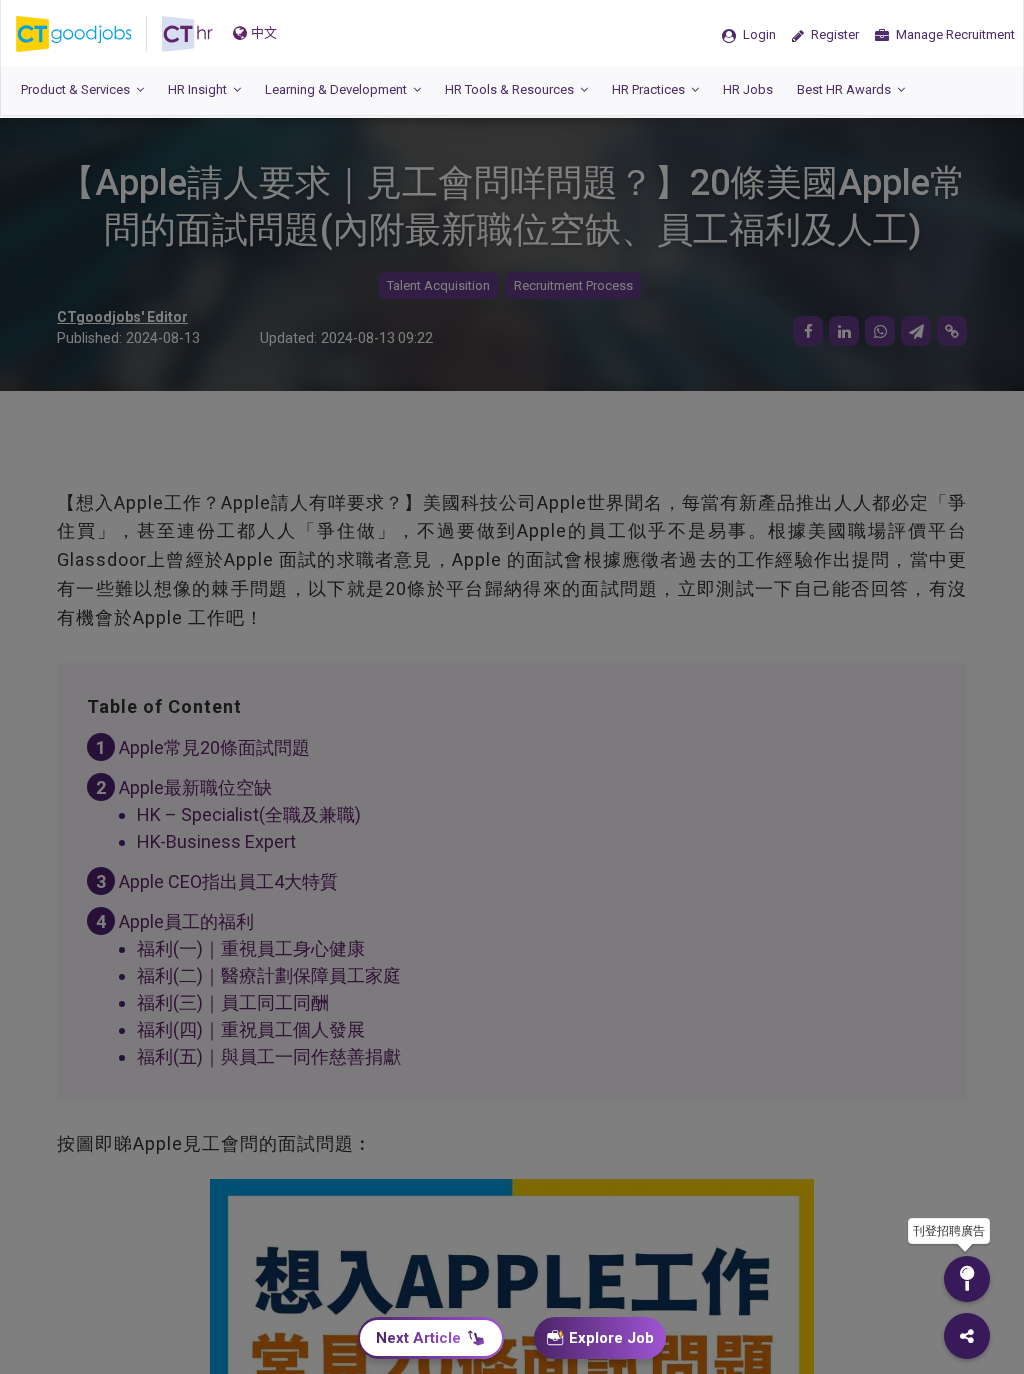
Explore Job (611, 1338)
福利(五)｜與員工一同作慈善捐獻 (269, 1056)
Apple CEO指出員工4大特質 (228, 881)
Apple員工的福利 (186, 921)
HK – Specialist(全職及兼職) (249, 814)
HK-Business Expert (216, 841)
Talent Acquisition (438, 285)
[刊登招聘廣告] (967, 1279)
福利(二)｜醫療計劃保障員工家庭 (269, 975)
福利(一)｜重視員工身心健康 (251, 948)
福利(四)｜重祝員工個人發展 (251, 1029)
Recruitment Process (573, 285)
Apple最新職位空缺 (195, 787)
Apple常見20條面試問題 (214, 747)
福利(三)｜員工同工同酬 (233, 1002)
